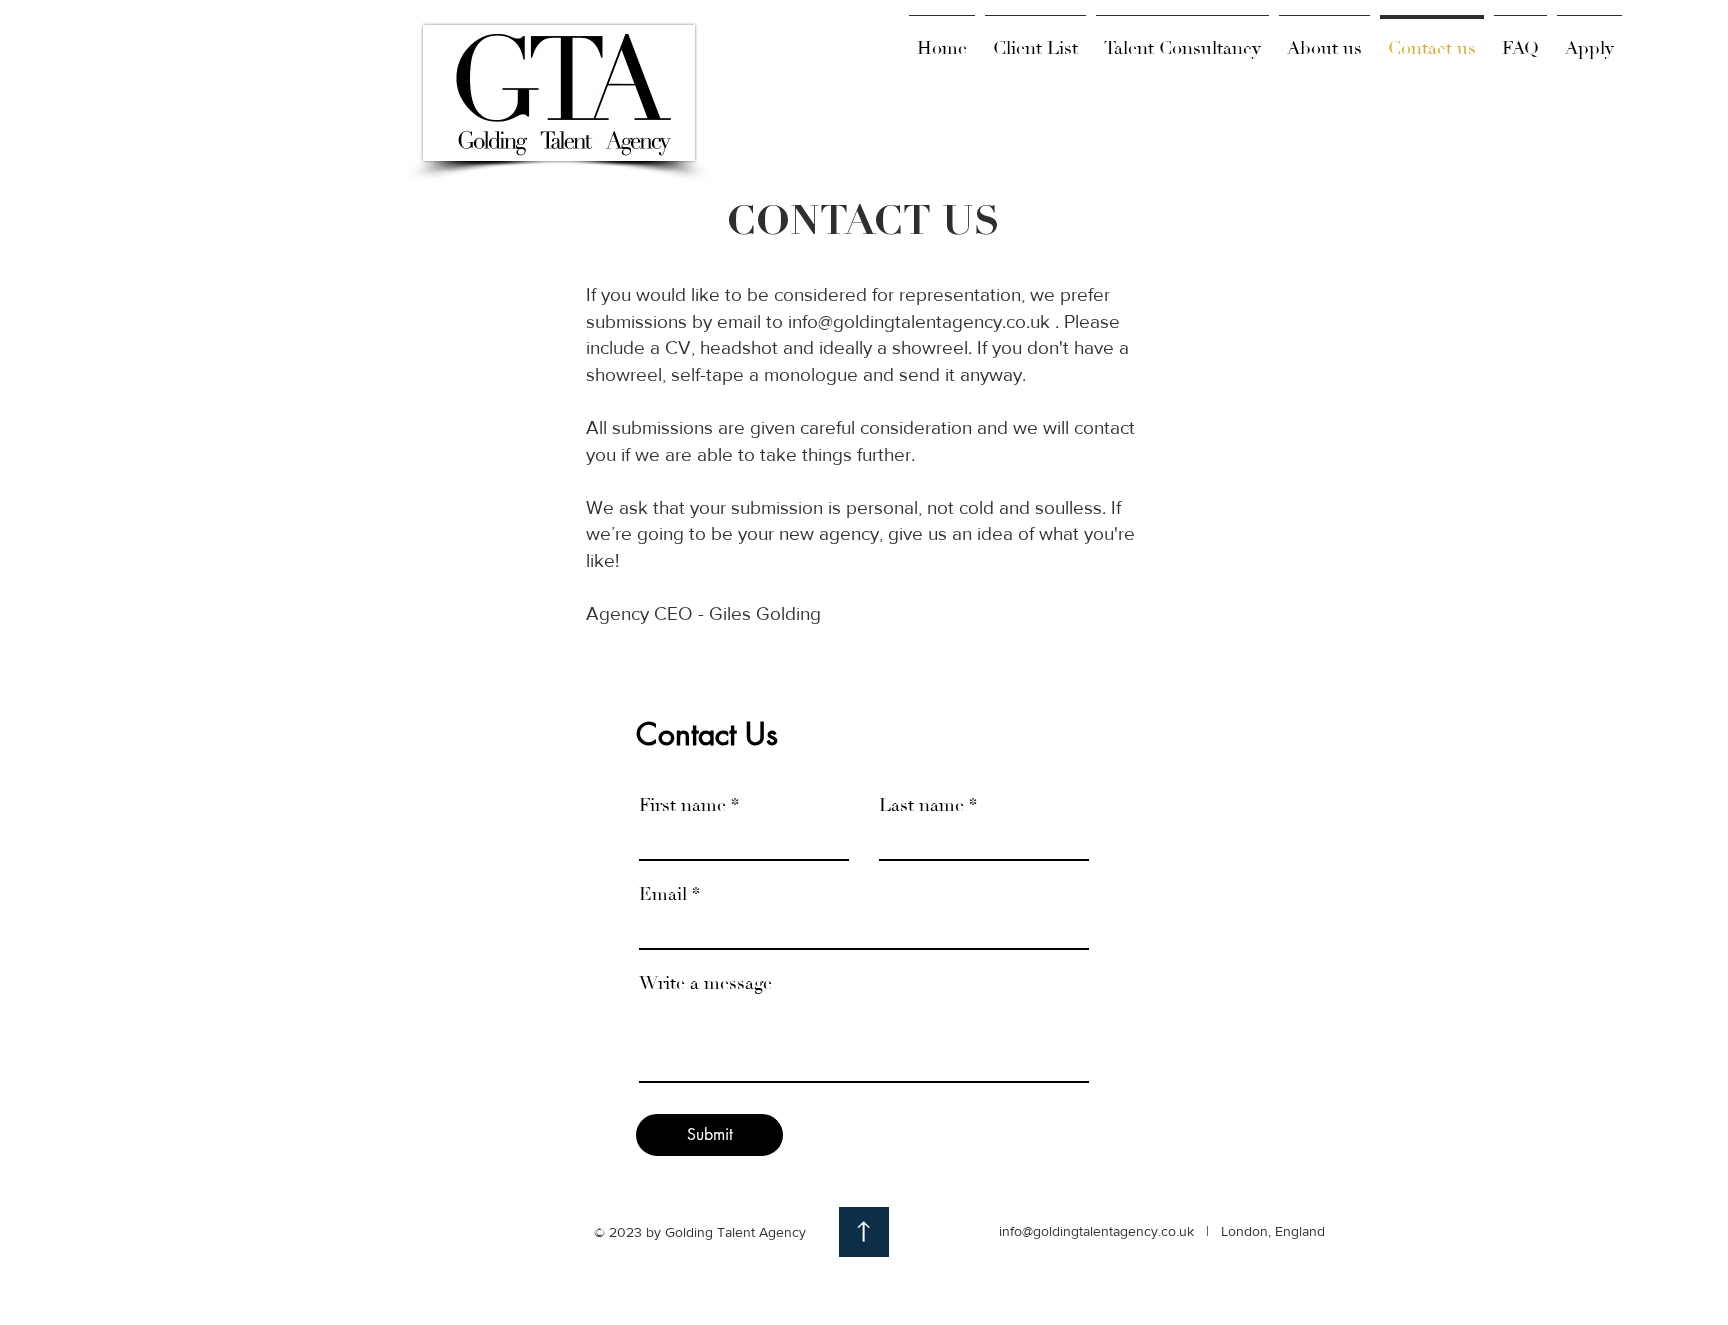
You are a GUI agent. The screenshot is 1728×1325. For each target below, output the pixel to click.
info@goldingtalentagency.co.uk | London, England (1162, 1231)
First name (682, 806)
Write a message (705, 984)
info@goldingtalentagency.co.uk (919, 321)
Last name (921, 806)
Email (663, 895)
